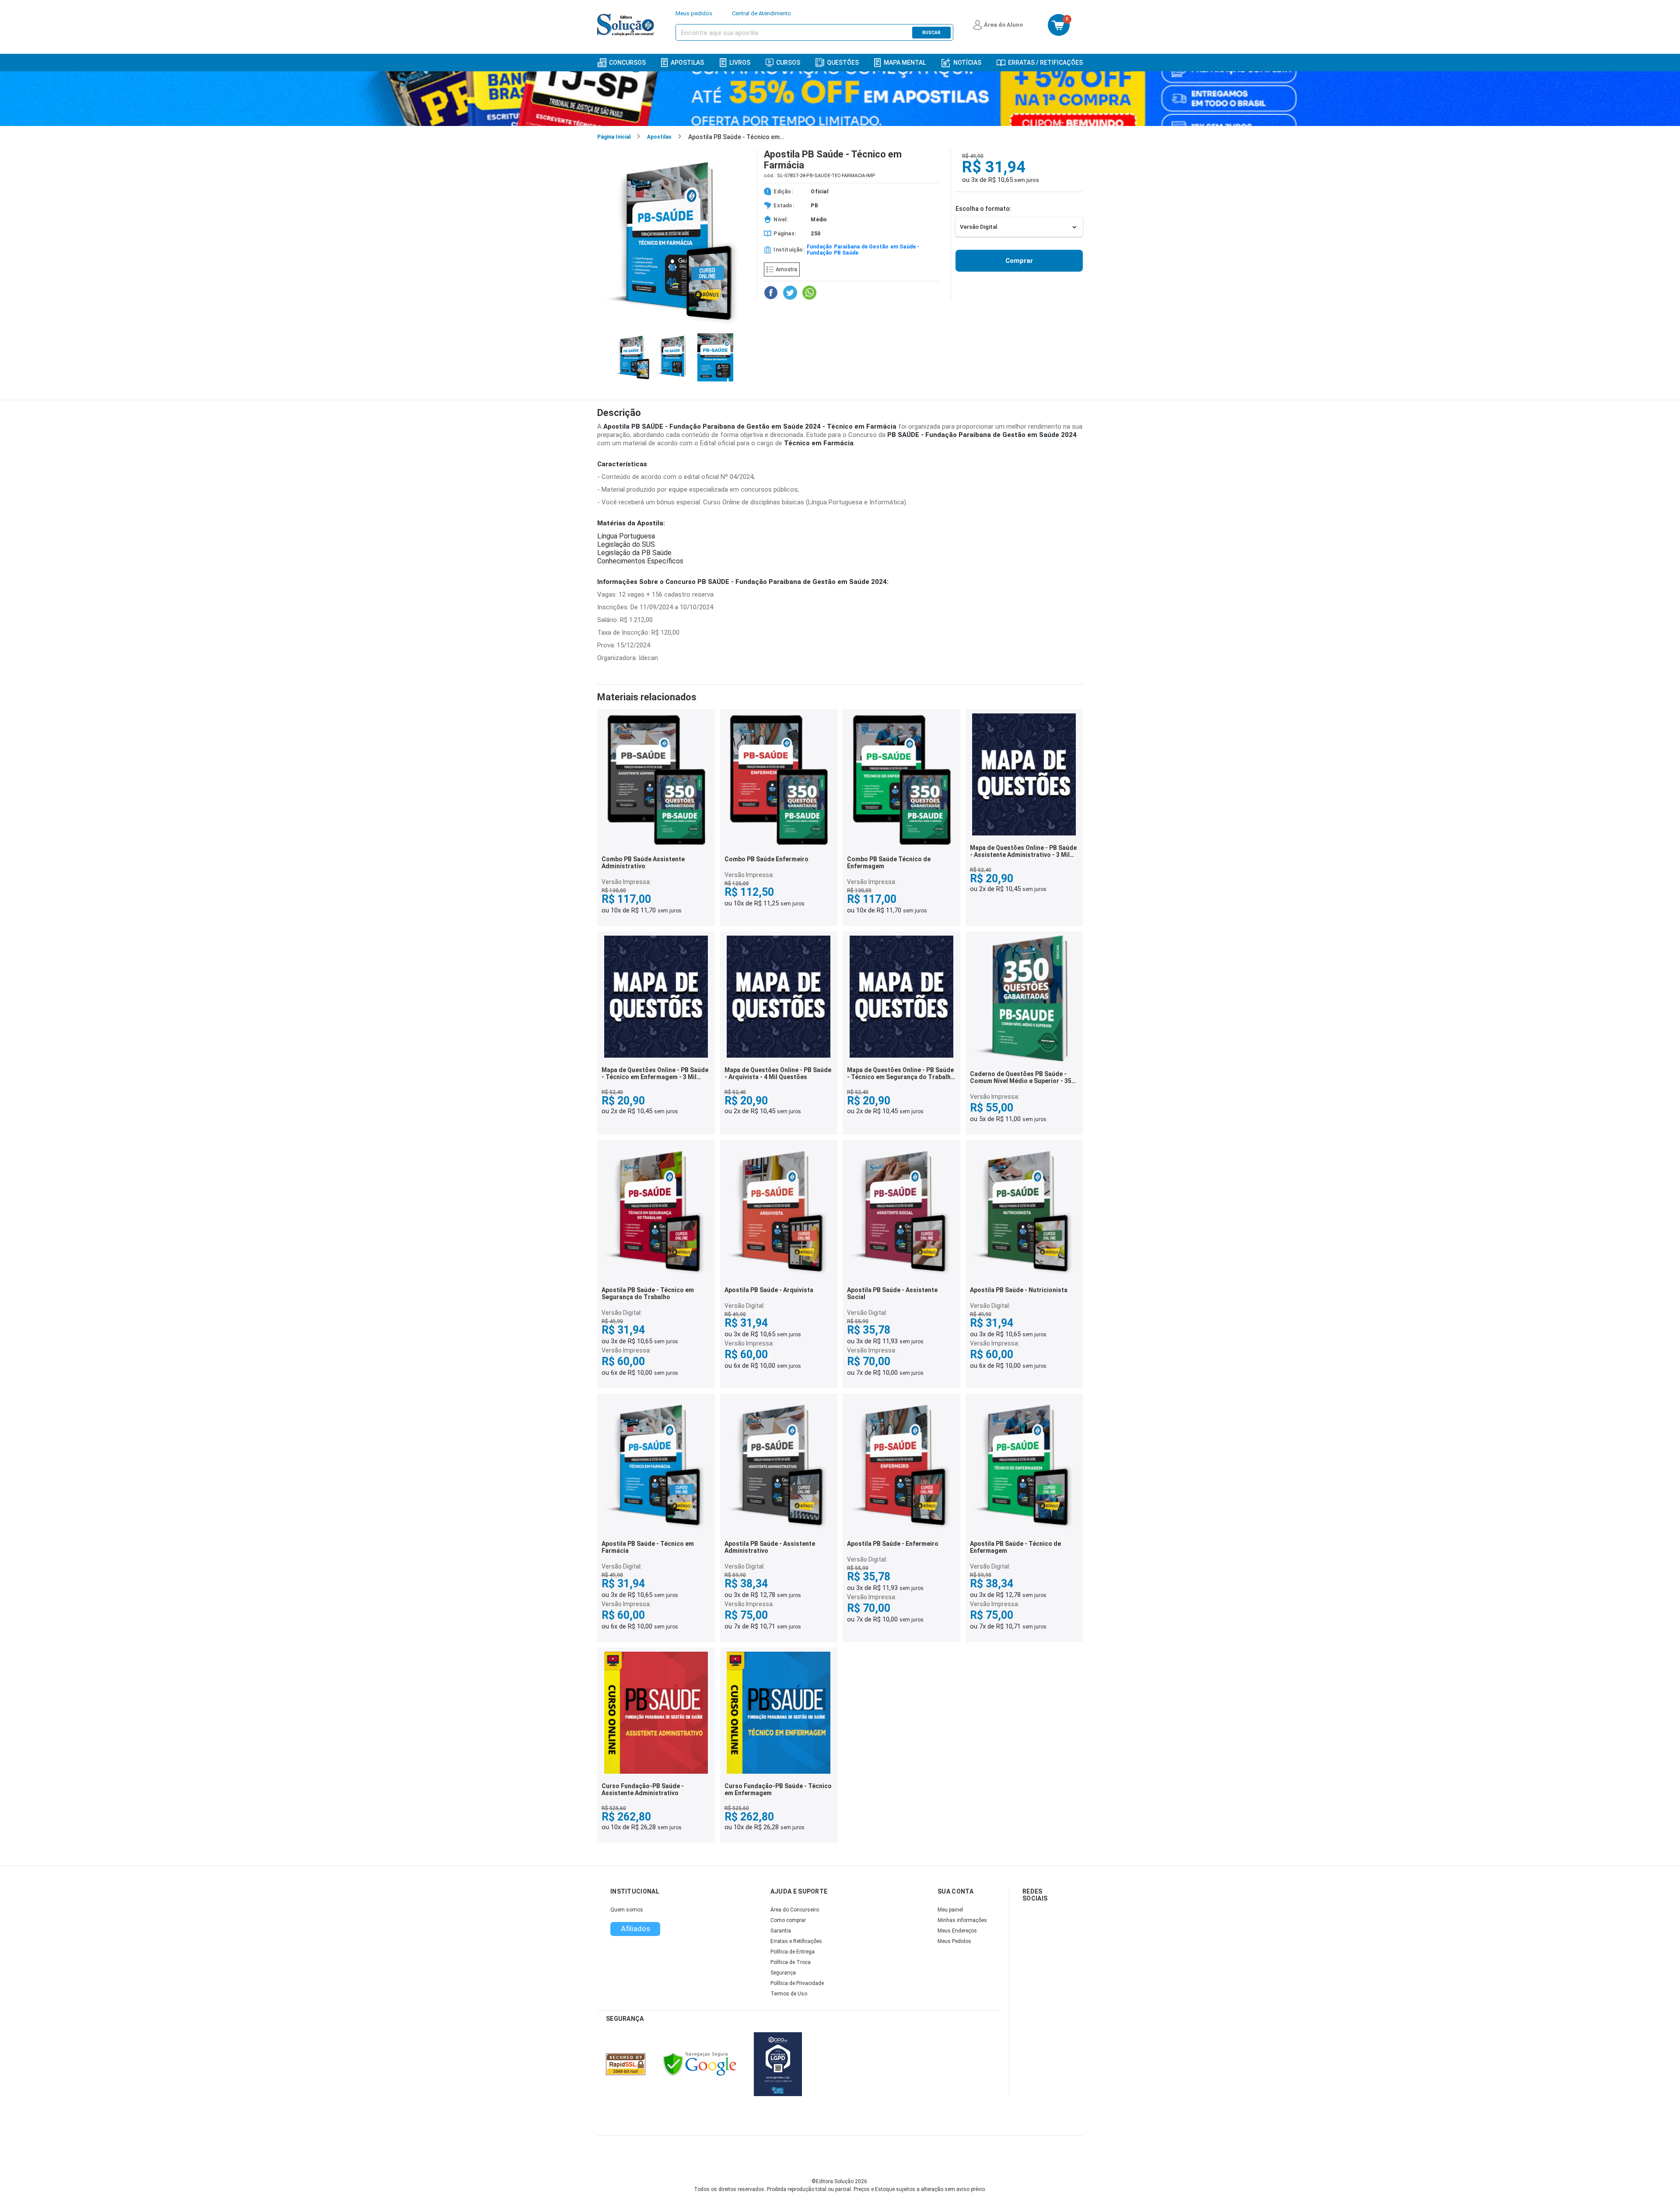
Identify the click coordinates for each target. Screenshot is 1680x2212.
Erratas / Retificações (1045, 63)
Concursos (627, 63)
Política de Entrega (793, 1952)
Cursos (788, 63)
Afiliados (635, 1929)
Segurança (783, 1973)
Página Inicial (614, 137)
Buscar (931, 33)
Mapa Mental (905, 63)
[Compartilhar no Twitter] (790, 293)
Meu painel (950, 1910)
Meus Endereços (957, 1931)
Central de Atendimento (761, 13)
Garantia (781, 1931)
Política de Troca (791, 1962)
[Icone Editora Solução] (627, 25)
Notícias (967, 63)
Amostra (786, 269)
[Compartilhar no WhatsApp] (809, 293)
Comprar (1019, 261)
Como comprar (788, 1920)
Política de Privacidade (797, 1983)
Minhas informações (962, 1920)
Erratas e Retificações (796, 1941)
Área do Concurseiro (795, 1910)
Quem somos (627, 1910)
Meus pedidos (694, 13)
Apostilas (687, 63)
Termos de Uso (789, 1994)
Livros (740, 63)
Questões (843, 63)
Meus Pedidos (954, 1941)
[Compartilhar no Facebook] (771, 293)
